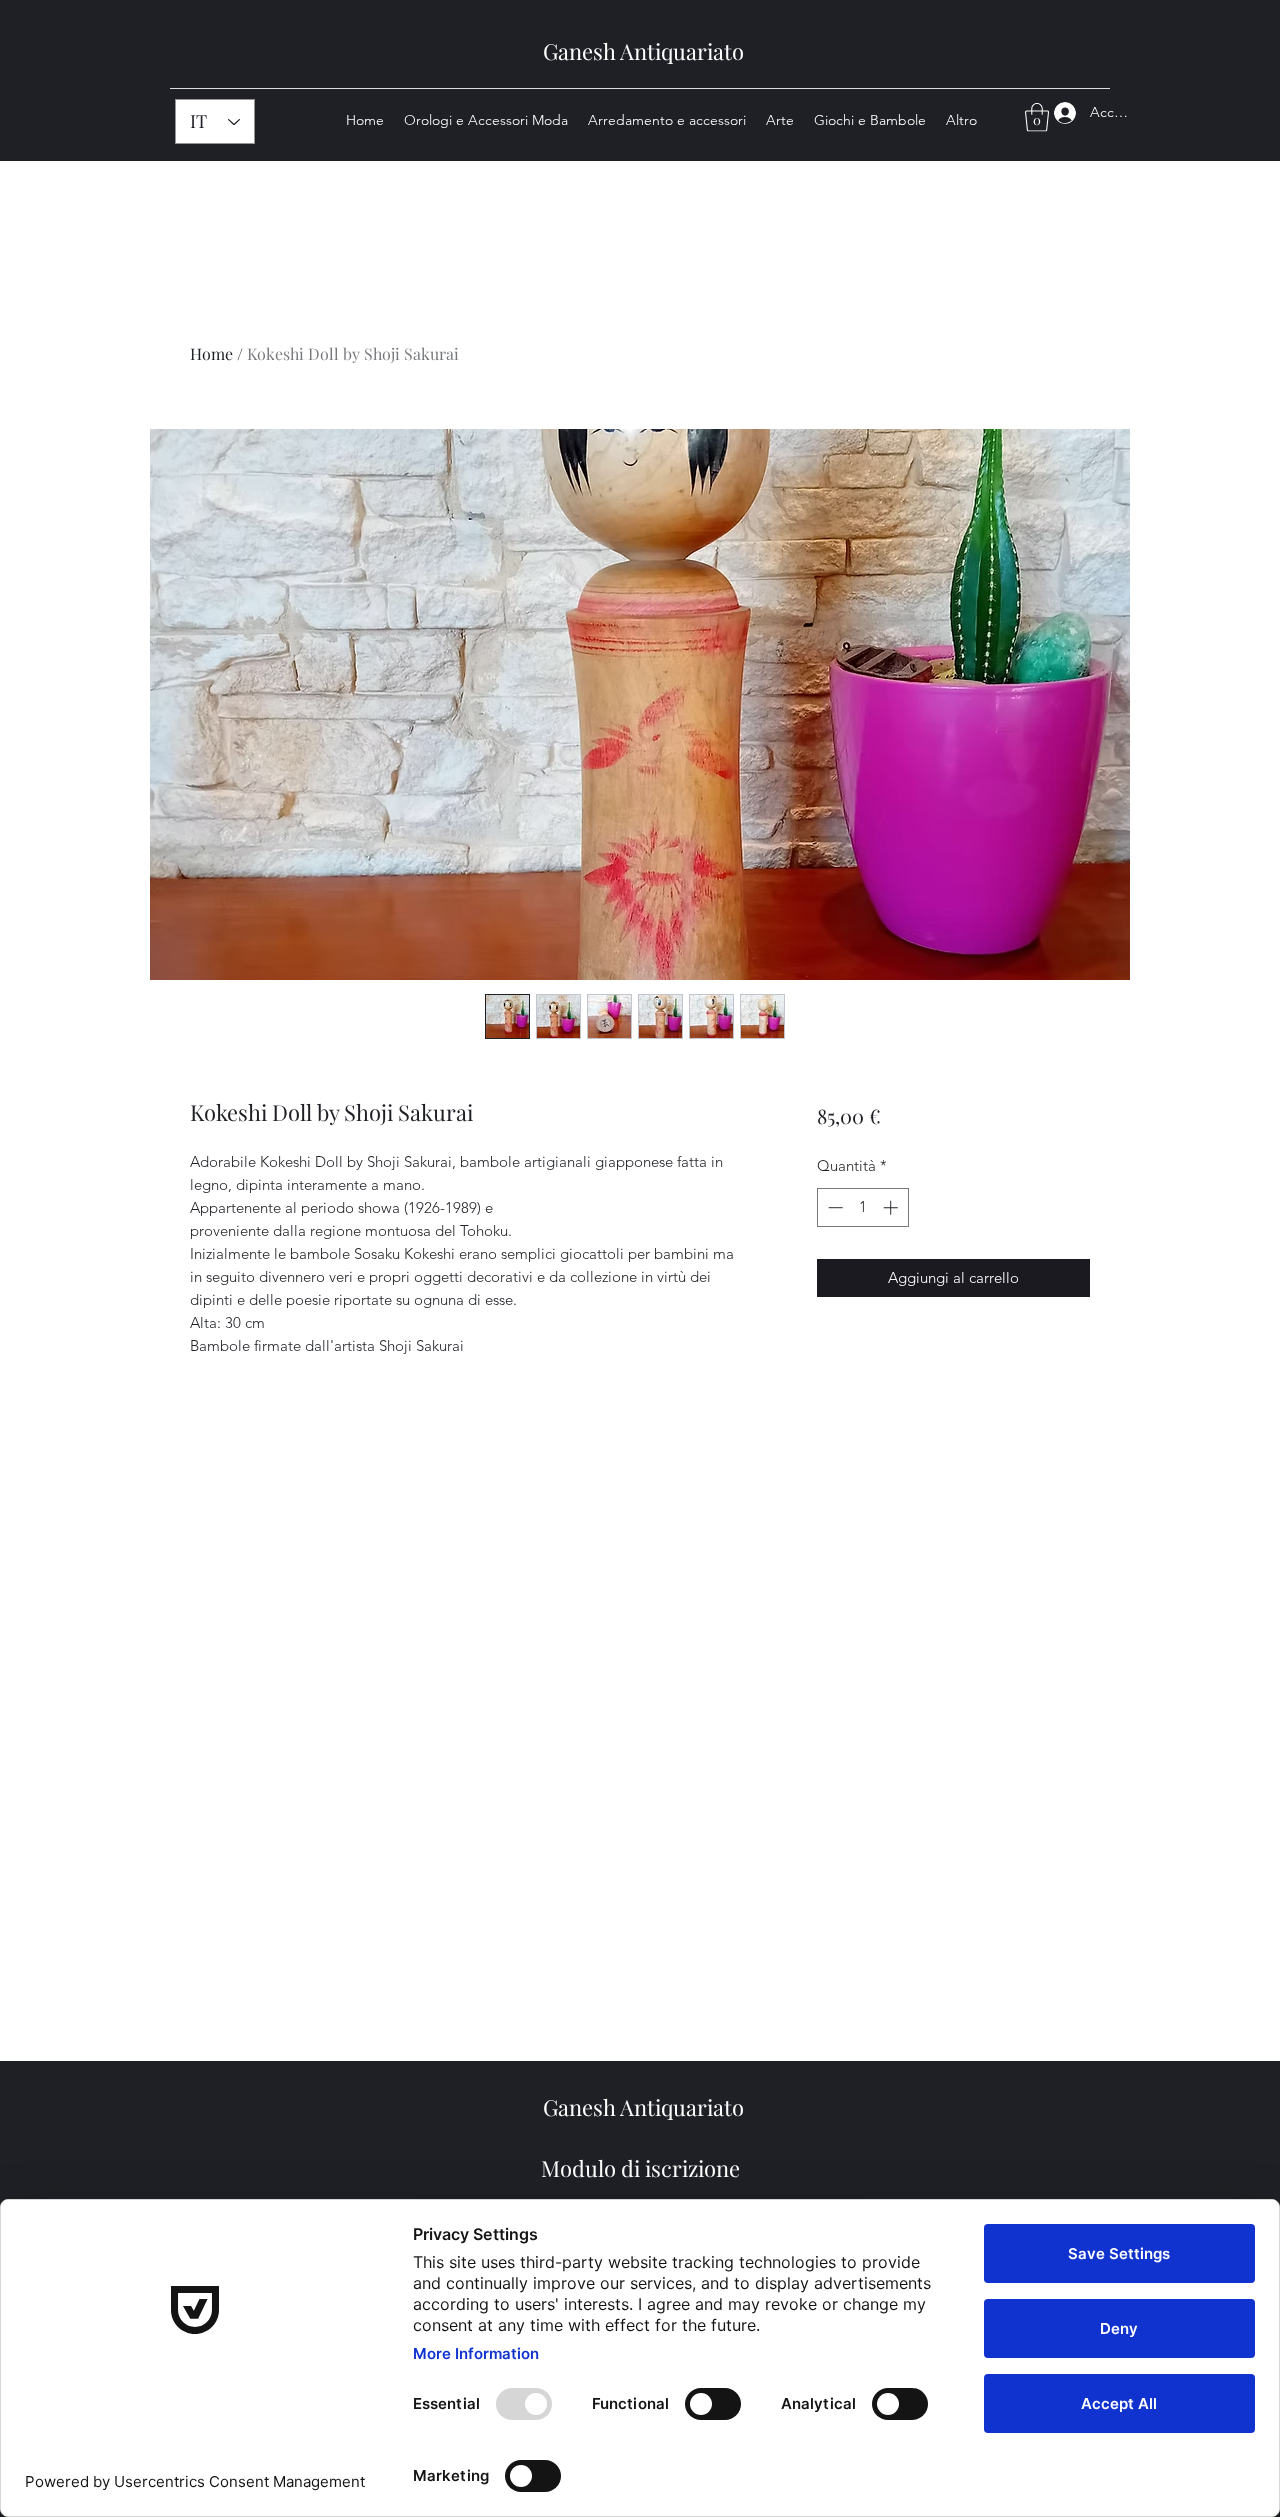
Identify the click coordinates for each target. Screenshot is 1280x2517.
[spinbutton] (862, 1207)
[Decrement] (833, 1207)
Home (211, 353)
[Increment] (892, 1207)
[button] (1037, 117)
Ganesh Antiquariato (643, 51)
